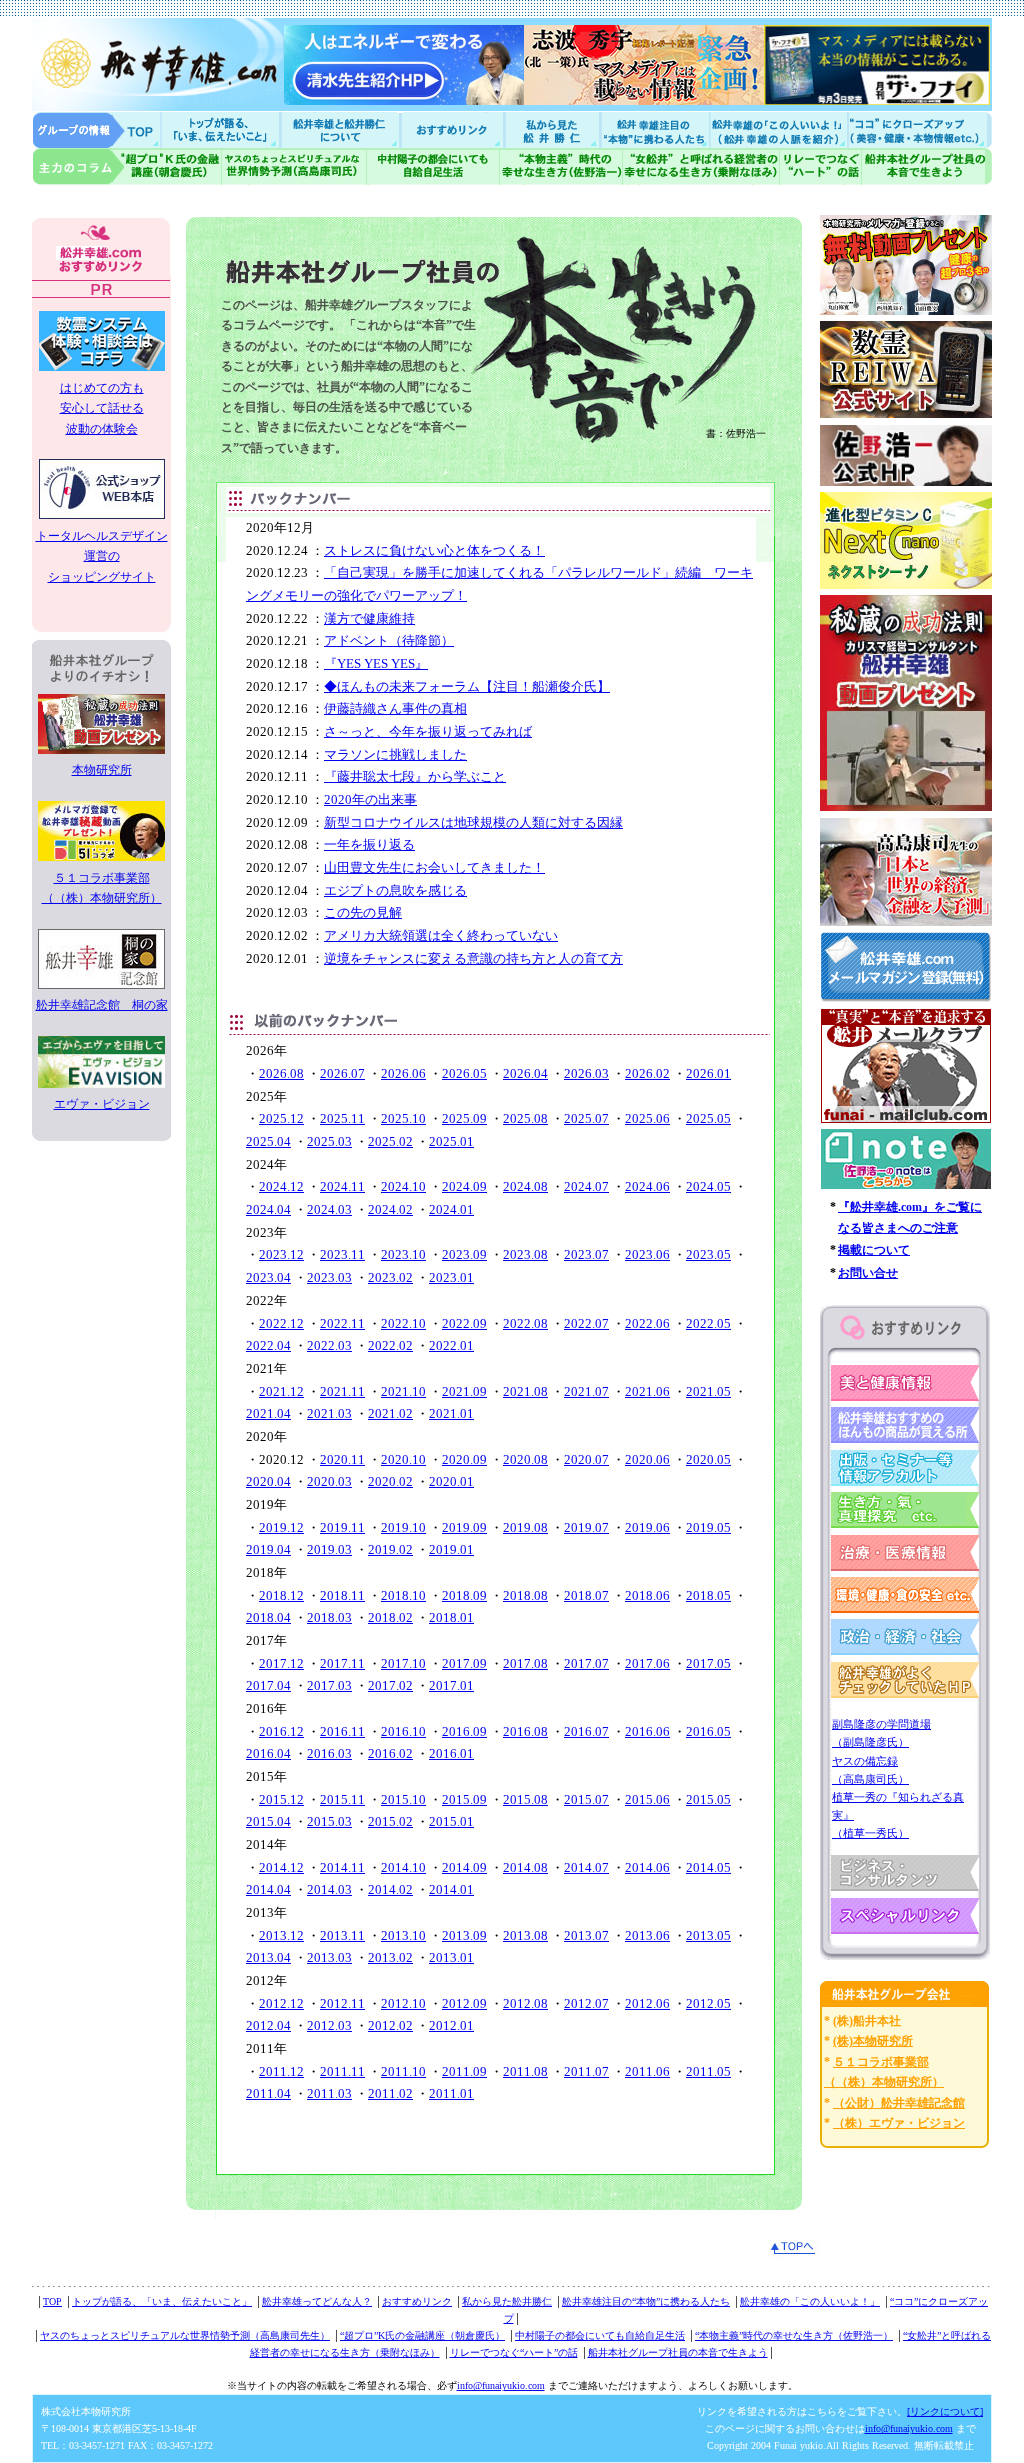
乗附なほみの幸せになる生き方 (700, 166)
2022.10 (403, 1323)
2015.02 (390, 1821)
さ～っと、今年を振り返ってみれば (428, 731)
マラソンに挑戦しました (395, 754)
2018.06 (647, 1595)
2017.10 (403, 1663)
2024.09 (464, 1186)
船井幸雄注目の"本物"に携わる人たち (653, 129)
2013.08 (525, 1935)
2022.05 (708, 1323)
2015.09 (464, 1799)
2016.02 (390, 1753)
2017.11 (342, 1663)
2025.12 (281, 1118)
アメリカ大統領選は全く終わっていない (441, 935)
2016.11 (342, 1731)
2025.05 (708, 1118)
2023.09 (464, 1254)
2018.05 (708, 1595)
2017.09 (464, 1663)
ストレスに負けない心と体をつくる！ (434, 550)
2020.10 (403, 1459)
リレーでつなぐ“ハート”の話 (514, 2352)
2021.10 (403, 1391)
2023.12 (281, 1254)
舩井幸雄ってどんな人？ (317, 2301)
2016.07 (586, 1731)
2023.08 (525, 1254)
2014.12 (281, 1867)
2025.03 (329, 1141)
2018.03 (329, 1617)
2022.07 (586, 1323)
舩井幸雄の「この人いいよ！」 (810, 2301)
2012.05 (708, 2003)
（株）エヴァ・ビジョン (899, 2123)
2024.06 (647, 1186)
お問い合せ (868, 1273)
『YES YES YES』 (376, 663)
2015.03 (329, 1821)
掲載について (874, 1250)
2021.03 (329, 1413)
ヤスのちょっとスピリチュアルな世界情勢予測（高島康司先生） (185, 2335)
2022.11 (342, 1323)
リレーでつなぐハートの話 (820, 166)
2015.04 (268, 1821)
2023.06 (647, 1254)
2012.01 (451, 2025)
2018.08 (525, 1595)
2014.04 (268, 1889)
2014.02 (390, 1889)
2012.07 (586, 2003)
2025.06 (647, 1118)
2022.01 (451, 1345)
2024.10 (403, 1186)
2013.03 (329, 1957)
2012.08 (525, 2003)
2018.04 (268, 1617)
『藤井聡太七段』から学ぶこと (415, 776)
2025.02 (390, 1141)
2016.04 (268, 1753)
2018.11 (342, 1595)
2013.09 (464, 1935)
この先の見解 (363, 912)
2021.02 (390, 1413)
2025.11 (342, 1118)
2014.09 (464, 1867)
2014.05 (708, 1867)
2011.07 (586, 2071)
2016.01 (451, 1753)
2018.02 (390, 1617)
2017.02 (390, 1685)
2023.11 (342, 1254)
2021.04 (268, 1413)
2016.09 (464, 1731)
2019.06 (647, 1527)
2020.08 (525, 1459)
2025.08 (525, 1118)
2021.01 (451, 1413)
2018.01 (451, 1617)
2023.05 (708, 1254)
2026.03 (586, 1073)
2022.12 (281, 1323)
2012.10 (403, 2003)
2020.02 (390, 1481)
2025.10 (403, 1118)
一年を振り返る (369, 844)
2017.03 (329, 1685)
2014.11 (342, 1867)
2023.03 (329, 1277)
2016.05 (708, 1731)
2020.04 (268, 1481)
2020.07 (586, 1459)
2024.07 (586, 1186)
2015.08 (525, 1799)
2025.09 (464, 1118)
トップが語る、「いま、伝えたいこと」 (162, 2301)
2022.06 (647, 1323)
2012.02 (390, 2025)
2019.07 (586, 1527)
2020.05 (708, 1459)
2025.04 (268, 1141)
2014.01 (451, 1889)
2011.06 (647, 2071)
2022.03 (329, 1345)
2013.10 (403, 1935)
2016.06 (647, 1731)
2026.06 (403, 1073)
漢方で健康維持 (369, 618)
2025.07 (586, 1118)
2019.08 (525, 1527)
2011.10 (403, 2071)
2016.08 (525, 1731)
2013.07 (586, 1935)
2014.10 (403, 1867)
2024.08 (525, 1186)
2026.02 (647, 1073)
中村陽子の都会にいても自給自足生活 (433, 166)
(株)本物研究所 (873, 2041)
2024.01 (451, 1209)
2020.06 (647, 1459)
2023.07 (586, 1254)
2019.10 (403, 1527)
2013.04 (268, 1957)
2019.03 (329, 1549)
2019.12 (281, 1527)
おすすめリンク (454, 129)
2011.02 (390, 2093)
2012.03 (329, 2025)
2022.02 (390, 1345)
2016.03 (329, 1753)
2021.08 (525, 1391)
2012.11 (342, 2003)
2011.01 (451, 2093)
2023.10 (403, 1254)
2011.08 (525, 2071)
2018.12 (281, 1595)
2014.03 (329, 1889)
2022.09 (464, 1323)
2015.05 (708, 1799)
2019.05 (708, 1527)
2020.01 (451, 1481)
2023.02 (390, 1277)
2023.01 (451, 1277)
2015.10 (403, 1799)
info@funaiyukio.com (501, 2385)
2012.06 (647, 2003)
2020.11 (342, 1459)
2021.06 (647, 1391)
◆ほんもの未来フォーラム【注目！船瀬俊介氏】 (467, 686)
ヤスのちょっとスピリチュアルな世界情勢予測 (294, 166)
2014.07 (586, 1867)
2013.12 (281, 1935)
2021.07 (586, 1391)
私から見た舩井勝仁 (552, 129)
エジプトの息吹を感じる (395, 890)
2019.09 (464, 1527)
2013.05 (708, 1935)
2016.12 (281, 1731)
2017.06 (647, 1663)
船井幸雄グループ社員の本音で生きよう (926, 166)
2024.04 (268, 1209)
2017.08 (525, 1663)
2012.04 (268, 2025)
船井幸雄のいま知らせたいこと (222, 129)
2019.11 (342, 1527)
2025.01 (451, 1141)
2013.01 (451, 1957)
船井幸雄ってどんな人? (342, 129)
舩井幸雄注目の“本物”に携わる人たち (646, 2301)
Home (97, 129)
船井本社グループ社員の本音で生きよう (678, 2352)
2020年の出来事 (370, 799)
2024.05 (708, 1186)
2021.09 (464, 1391)
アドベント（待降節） (389, 640)
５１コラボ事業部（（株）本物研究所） (102, 888)
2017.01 (451, 1685)
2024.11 (342, 1186)
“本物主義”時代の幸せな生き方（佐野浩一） (794, 2335)
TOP (52, 2301)
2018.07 (586, 1595)
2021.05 (708, 1391)
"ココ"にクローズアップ (919, 129)
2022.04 (268, 1345)
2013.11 (342, 1935)
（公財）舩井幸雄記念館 (899, 2103)
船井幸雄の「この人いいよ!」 (777, 129)
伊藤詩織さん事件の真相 (395, 708)
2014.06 (647, 1867)
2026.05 (464, 1073)
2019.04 (268, 1549)
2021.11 (342, 1391)
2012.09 (464, 2003)
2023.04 (268, 1277)
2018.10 (403, 1595)
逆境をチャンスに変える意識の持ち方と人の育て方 (473, 958)
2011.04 (268, 2093)
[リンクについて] (945, 2411)
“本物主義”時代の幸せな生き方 (561, 166)
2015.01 (451, 1821)
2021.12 (281, 1391)
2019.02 (390, 1549)
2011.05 (708, 2071)
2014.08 (525, 1867)
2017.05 (708, 1663)
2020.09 (464, 1459)
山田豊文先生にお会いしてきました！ (434, 867)
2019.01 (451, 1549)
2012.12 (281, 2003)
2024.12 (281, 1186)
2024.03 (329, 1209)
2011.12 (281, 2071)
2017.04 (268, 1685)
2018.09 (464, 1595)
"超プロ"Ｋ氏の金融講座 (127, 166)
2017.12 (281, 1663)
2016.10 (403, 1731)
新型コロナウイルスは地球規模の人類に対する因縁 (473, 822)
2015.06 (647, 1799)
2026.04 (525, 1073)
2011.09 (464, 2071)
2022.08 (525, 1323)
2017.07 (586, 1663)
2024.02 (390, 1209)
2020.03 (329, 1481)
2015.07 (586, 1799)
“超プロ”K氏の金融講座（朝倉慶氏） (422, 2335)
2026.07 (342, 1073)
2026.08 (281, 1073)
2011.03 (329, 2093)
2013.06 (647, 1935)
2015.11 (342, 1799)
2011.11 (342, 2071)
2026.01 (708, 1073)
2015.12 (281, 1799)
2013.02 (390, 1957)
